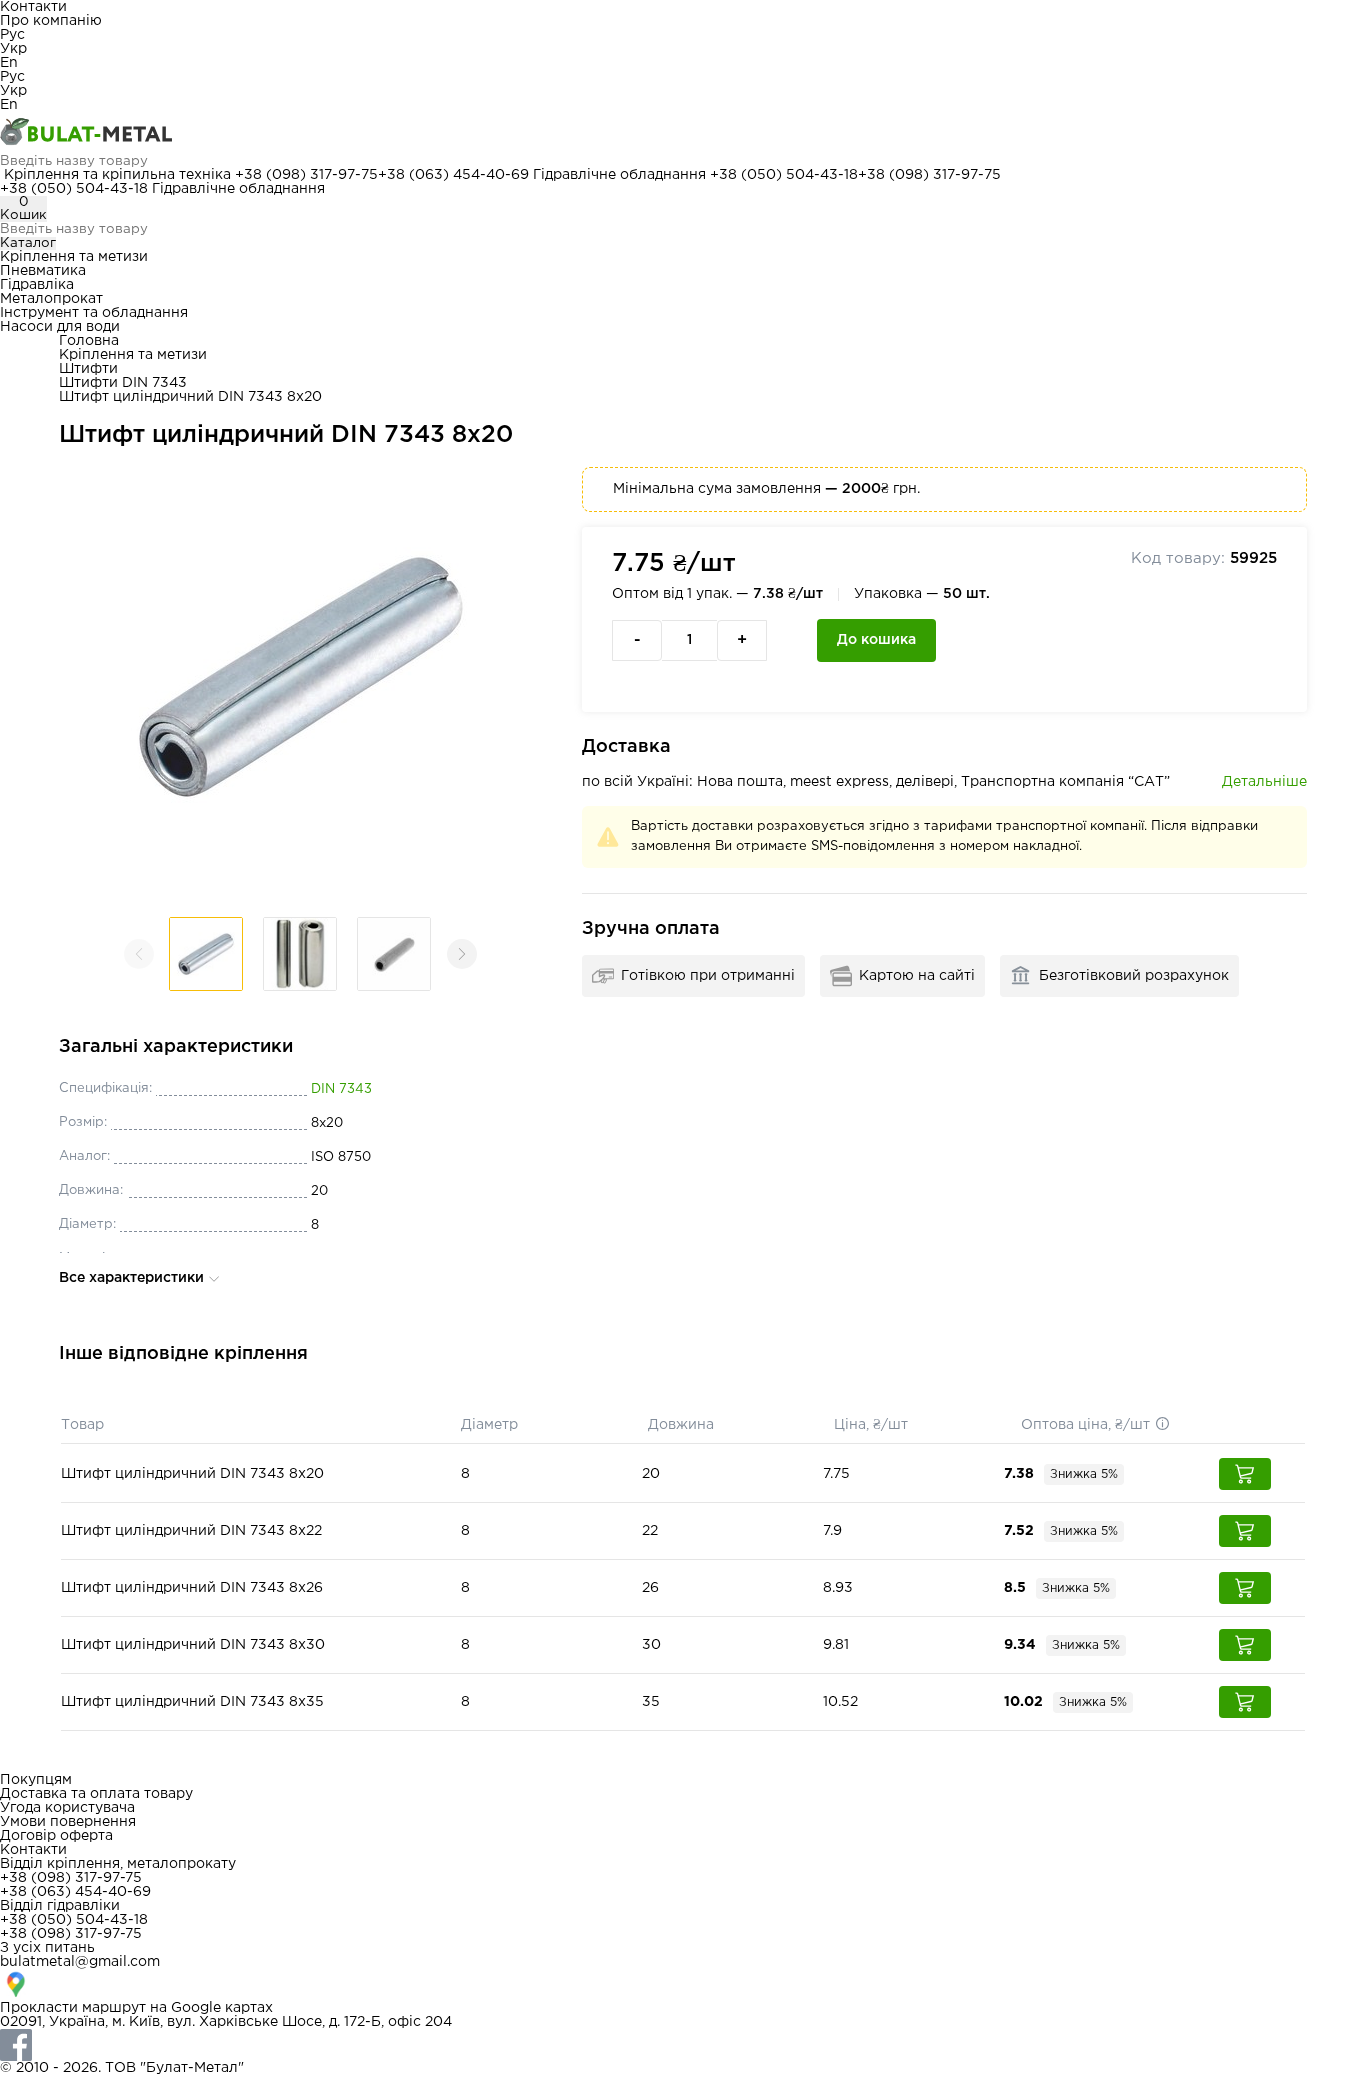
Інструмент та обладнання (94, 313)
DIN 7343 (341, 1089)
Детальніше (1264, 782)
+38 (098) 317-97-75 (306, 175)
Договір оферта (56, 1836)
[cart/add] (1245, 1474)
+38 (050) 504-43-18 (784, 175)
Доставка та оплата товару (96, 1794)
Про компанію (51, 21)
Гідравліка (37, 285)
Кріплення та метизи (74, 257)
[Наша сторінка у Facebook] (683, 2045)
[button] (462, 954)
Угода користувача (67, 1808)
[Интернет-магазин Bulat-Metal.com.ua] (683, 133)
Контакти (33, 7)
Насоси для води (60, 327)
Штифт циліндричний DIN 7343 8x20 (192, 1474)
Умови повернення (68, 1822)
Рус (12, 35)
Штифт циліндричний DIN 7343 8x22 (191, 1531)
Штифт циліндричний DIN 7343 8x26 (192, 1588)
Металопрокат (51, 299)
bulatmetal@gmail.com (80, 1962)
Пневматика (43, 271)
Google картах (222, 2008)
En (9, 63)
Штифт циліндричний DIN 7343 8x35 (192, 1702)
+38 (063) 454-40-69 (453, 175)
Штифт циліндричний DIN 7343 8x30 (193, 1645)
